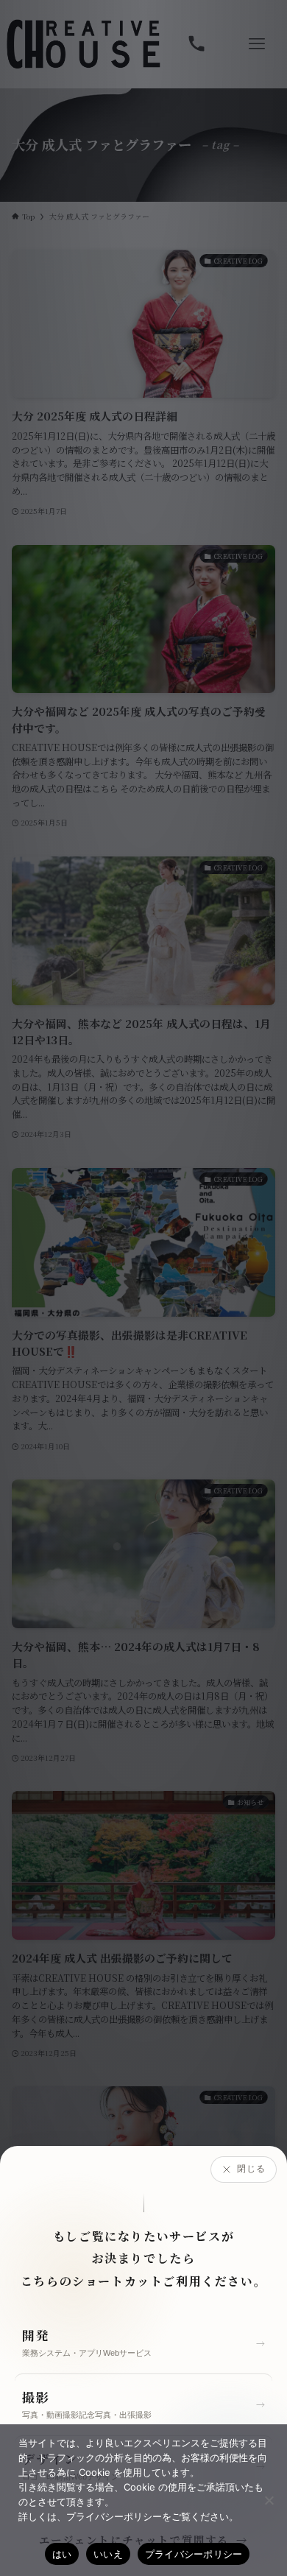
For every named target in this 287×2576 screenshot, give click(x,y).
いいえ (108, 2554)
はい (62, 2554)
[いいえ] (269, 2500)
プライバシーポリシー (194, 2554)
